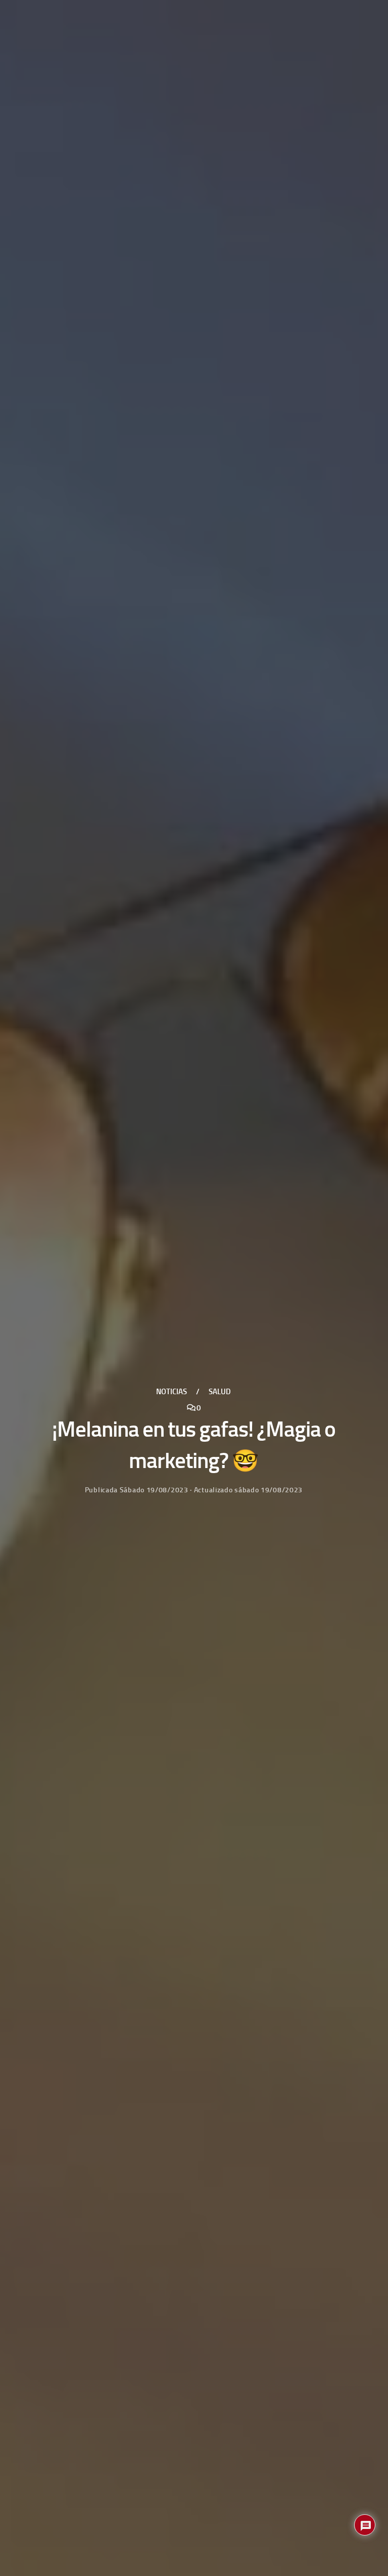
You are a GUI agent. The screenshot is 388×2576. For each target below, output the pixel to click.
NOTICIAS (172, 1392)
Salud (220, 1392)
